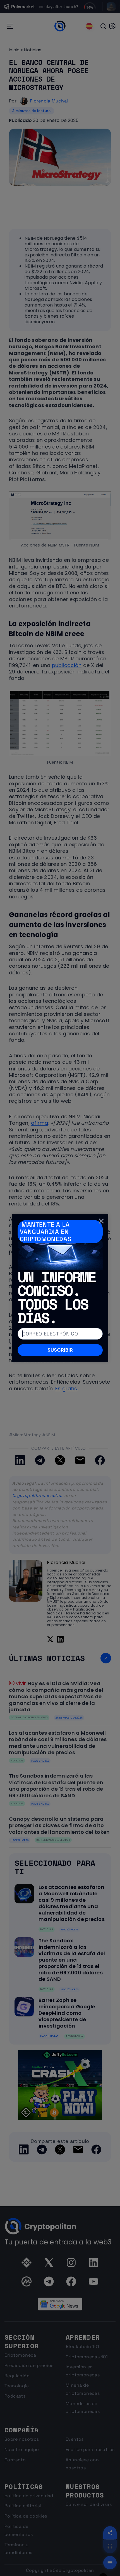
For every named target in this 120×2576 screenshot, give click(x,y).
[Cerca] (101, 1221)
